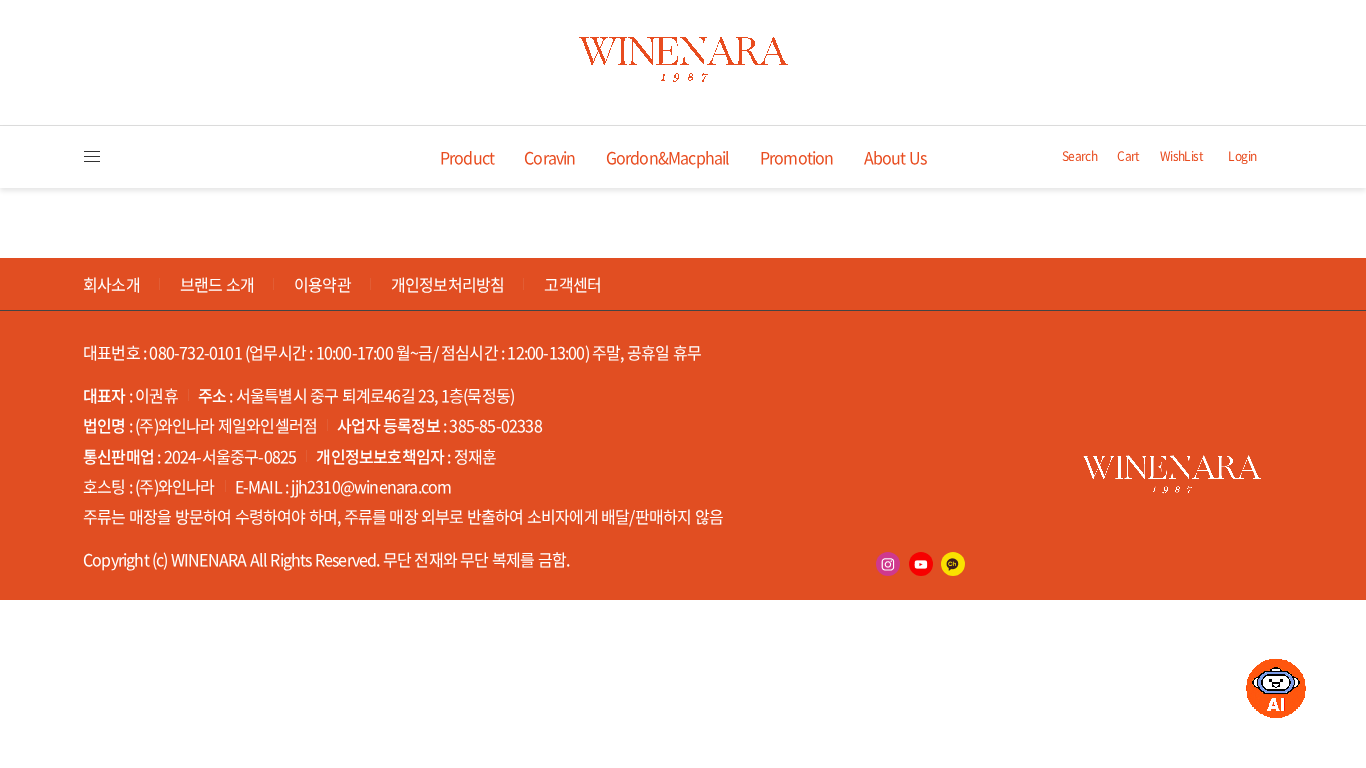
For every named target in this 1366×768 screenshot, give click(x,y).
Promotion (797, 157)
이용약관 (322, 284)
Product (467, 157)
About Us (895, 157)
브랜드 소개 (217, 284)
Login (1242, 156)
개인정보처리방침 (448, 284)
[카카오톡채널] (953, 564)
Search (1079, 156)
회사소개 (111, 284)
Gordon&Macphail (668, 157)
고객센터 (572, 284)
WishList (1181, 156)
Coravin (549, 157)
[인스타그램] (888, 564)
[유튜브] (921, 564)
